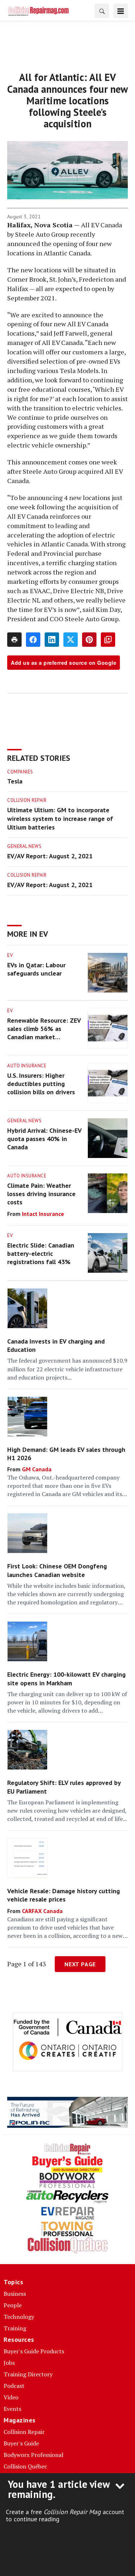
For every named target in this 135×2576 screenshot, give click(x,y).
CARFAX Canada (42, 1911)
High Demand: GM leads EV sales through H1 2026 (66, 1454)
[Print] (14, 640)
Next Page (80, 1964)
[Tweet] (71, 640)
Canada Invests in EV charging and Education (56, 1345)
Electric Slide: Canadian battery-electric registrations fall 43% (41, 1254)
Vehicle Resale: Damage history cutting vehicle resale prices (64, 1895)
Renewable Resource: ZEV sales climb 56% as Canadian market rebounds (44, 1029)
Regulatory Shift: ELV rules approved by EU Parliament (64, 1787)
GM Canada (37, 1469)
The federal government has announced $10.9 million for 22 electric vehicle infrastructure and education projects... (67, 1369)
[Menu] (121, 11)
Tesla (15, 781)
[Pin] (89, 640)
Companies (20, 772)
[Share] (33, 640)
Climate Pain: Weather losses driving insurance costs (41, 1194)
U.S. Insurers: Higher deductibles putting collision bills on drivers (41, 1084)
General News (24, 846)
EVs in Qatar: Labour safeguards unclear (36, 969)
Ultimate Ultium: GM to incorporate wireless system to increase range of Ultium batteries (60, 819)
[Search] (102, 11)
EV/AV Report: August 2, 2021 (50, 856)
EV (10, 955)
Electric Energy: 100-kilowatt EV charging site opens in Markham (66, 1678)
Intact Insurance (43, 1214)
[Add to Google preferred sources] (108, 640)
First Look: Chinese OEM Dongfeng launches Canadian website (57, 1570)
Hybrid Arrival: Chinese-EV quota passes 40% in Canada (44, 1139)
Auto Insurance (27, 1066)
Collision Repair (27, 800)
